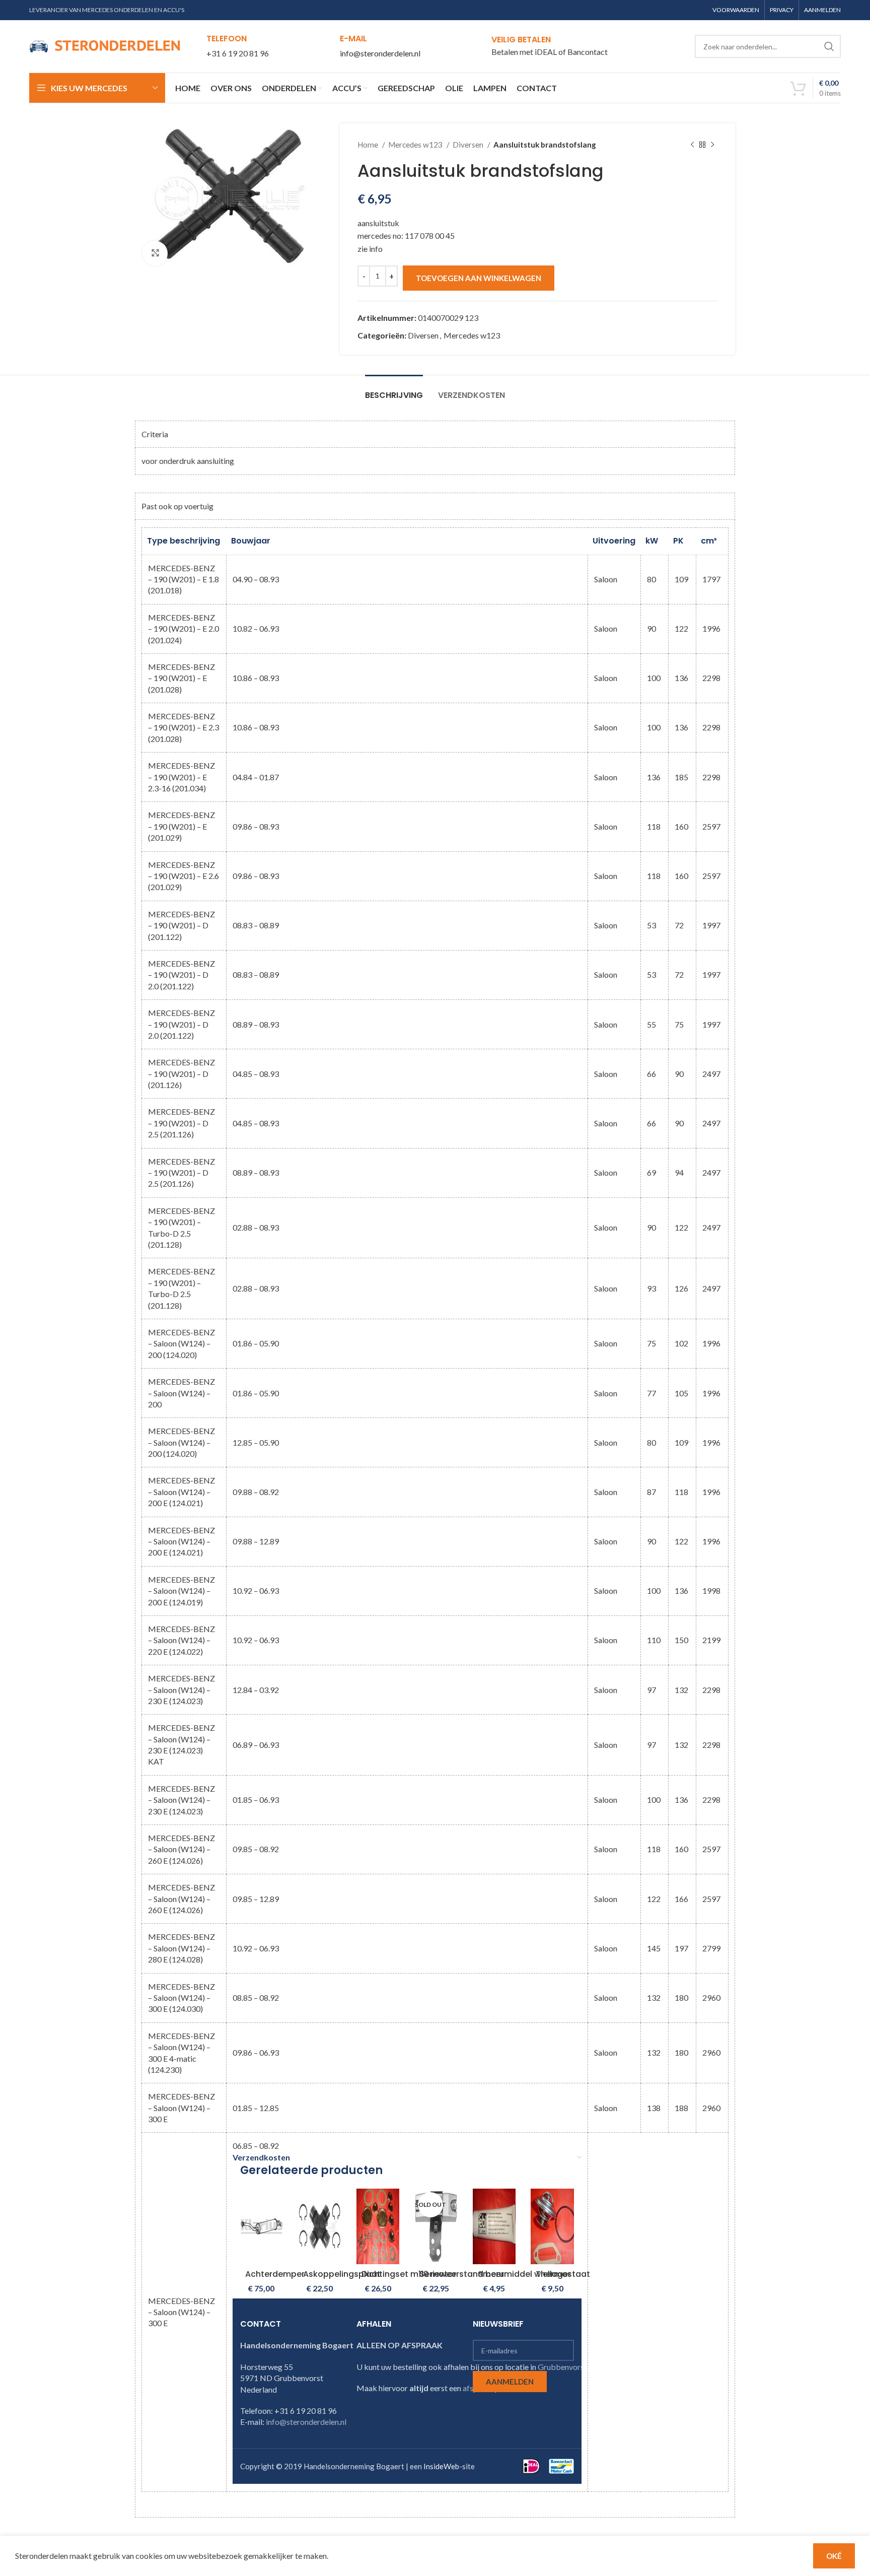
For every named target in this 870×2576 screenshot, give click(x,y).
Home (369, 145)
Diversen (469, 145)
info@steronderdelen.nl (380, 53)
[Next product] (712, 145)
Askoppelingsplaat (342, 2274)
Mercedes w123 (416, 145)
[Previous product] (692, 145)
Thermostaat (563, 2274)
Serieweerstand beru (462, 2274)
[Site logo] (105, 45)
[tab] (394, 390)
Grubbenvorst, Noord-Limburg (592, 2367)
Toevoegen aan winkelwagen (479, 278)
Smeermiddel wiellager (524, 2274)
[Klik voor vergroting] (155, 253)
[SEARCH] (829, 46)
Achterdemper (275, 2274)
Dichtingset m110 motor (409, 2274)
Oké (834, 2556)
